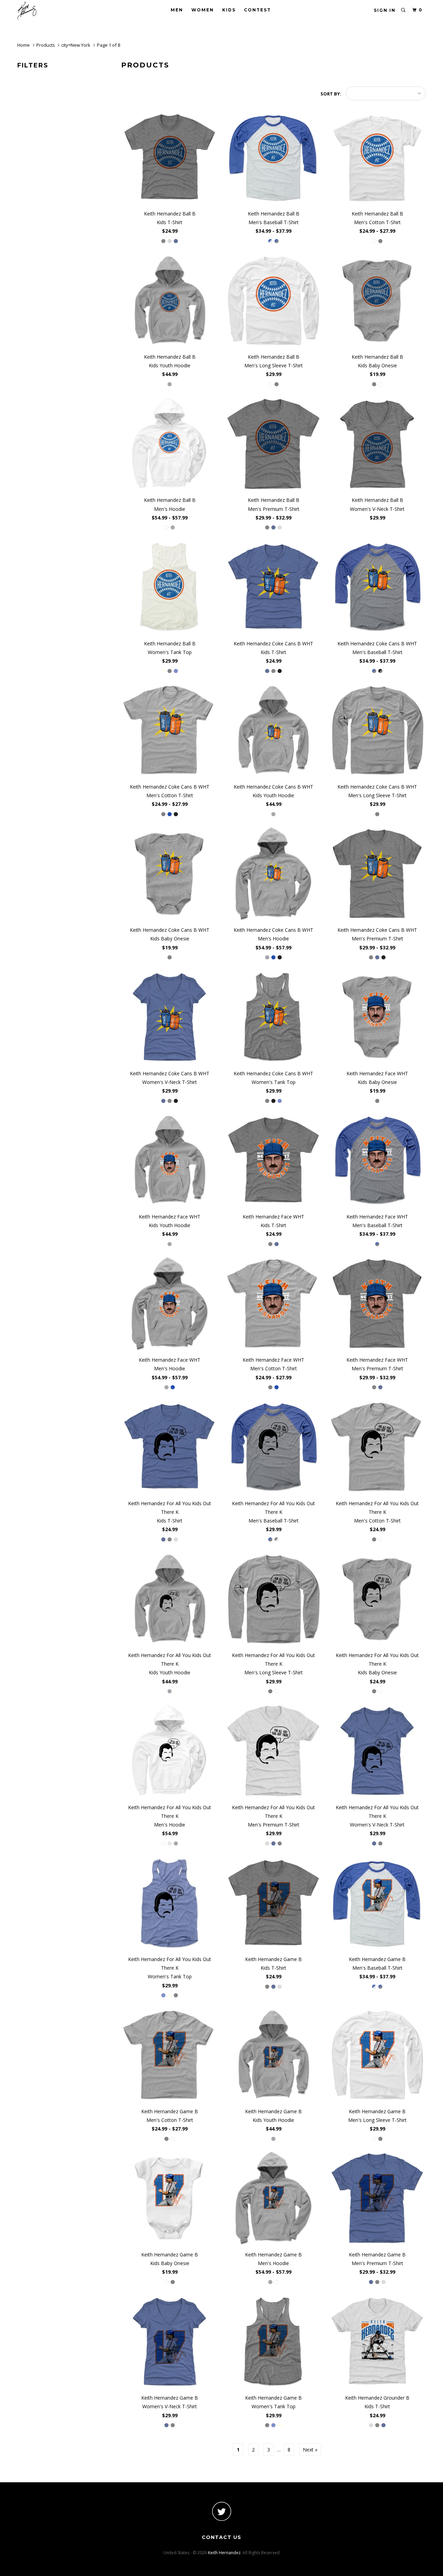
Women (203, 10)
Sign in (385, 10)
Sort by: (331, 94)
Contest (257, 10)
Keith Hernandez (224, 2553)
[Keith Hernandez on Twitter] (221, 2511)
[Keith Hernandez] (53, 11)
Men (177, 10)
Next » (310, 2450)
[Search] (404, 10)
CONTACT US (221, 2537)
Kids (229, 10)
